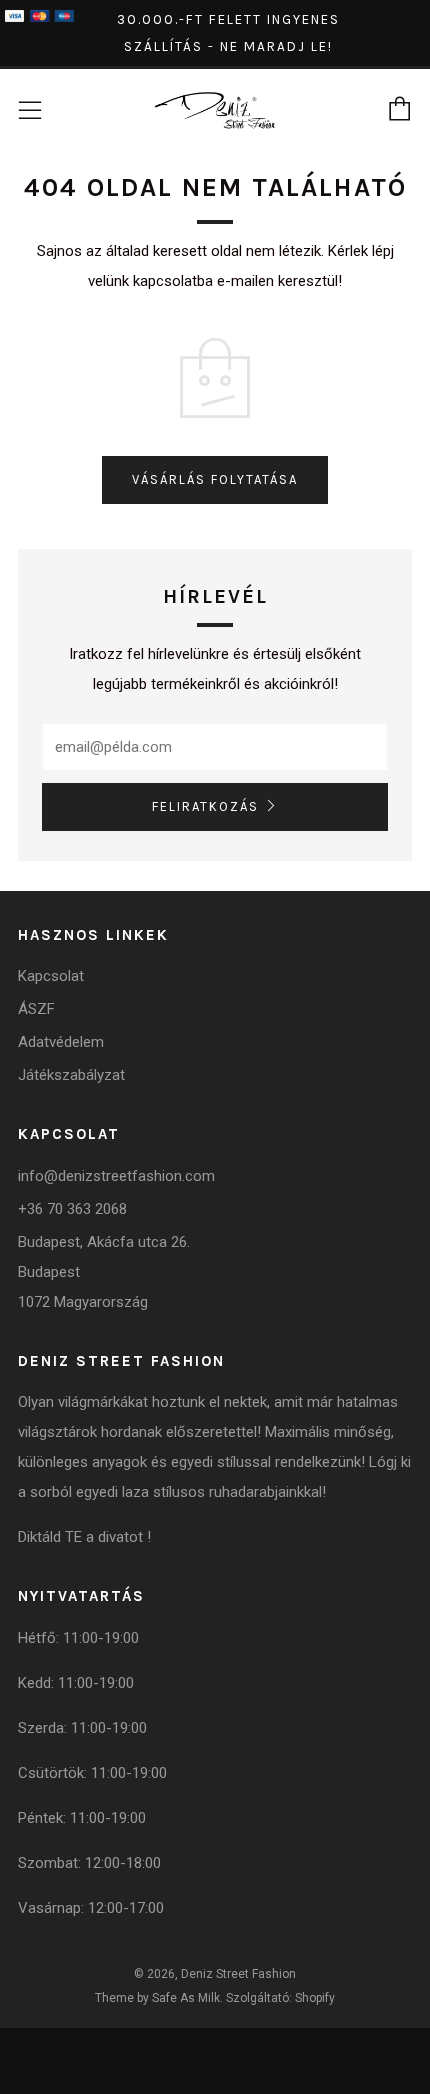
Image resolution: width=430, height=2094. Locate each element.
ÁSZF (36, 1009)
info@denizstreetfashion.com (116, 1176)
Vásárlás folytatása (215, 479)
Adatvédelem (61, 1042)
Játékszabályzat (71, 1075)
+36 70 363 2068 (72, 1209)
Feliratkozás (205, 806)
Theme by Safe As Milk (157, 1998)
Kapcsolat (51, 976)
